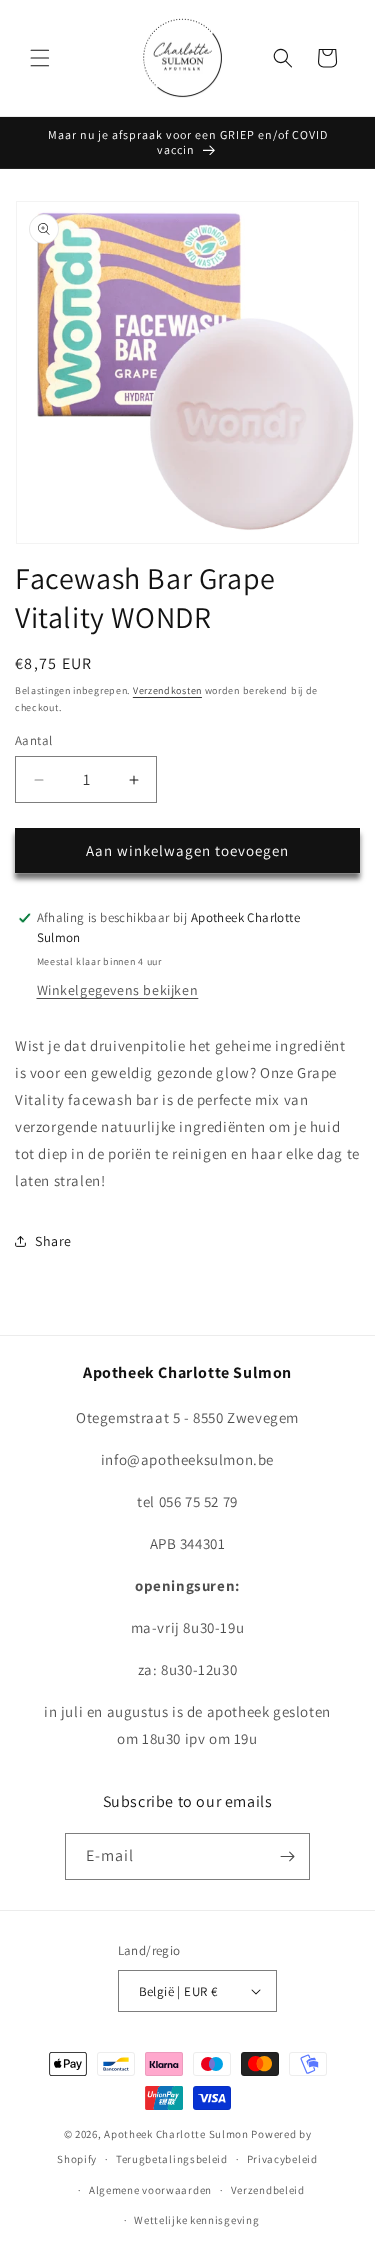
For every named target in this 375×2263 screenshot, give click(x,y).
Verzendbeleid (268, 2190)
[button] (40, 58)
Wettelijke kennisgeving (196, 2220)
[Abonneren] (287, 1856)
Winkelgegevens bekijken (118, 990)
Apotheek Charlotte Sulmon (176, 2134)
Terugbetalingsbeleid (172, 2159)
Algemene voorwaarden (150, 2190)
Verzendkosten (167, 690)
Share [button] (53, 1241)
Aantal (33, 740)
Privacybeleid (282, 2159)
